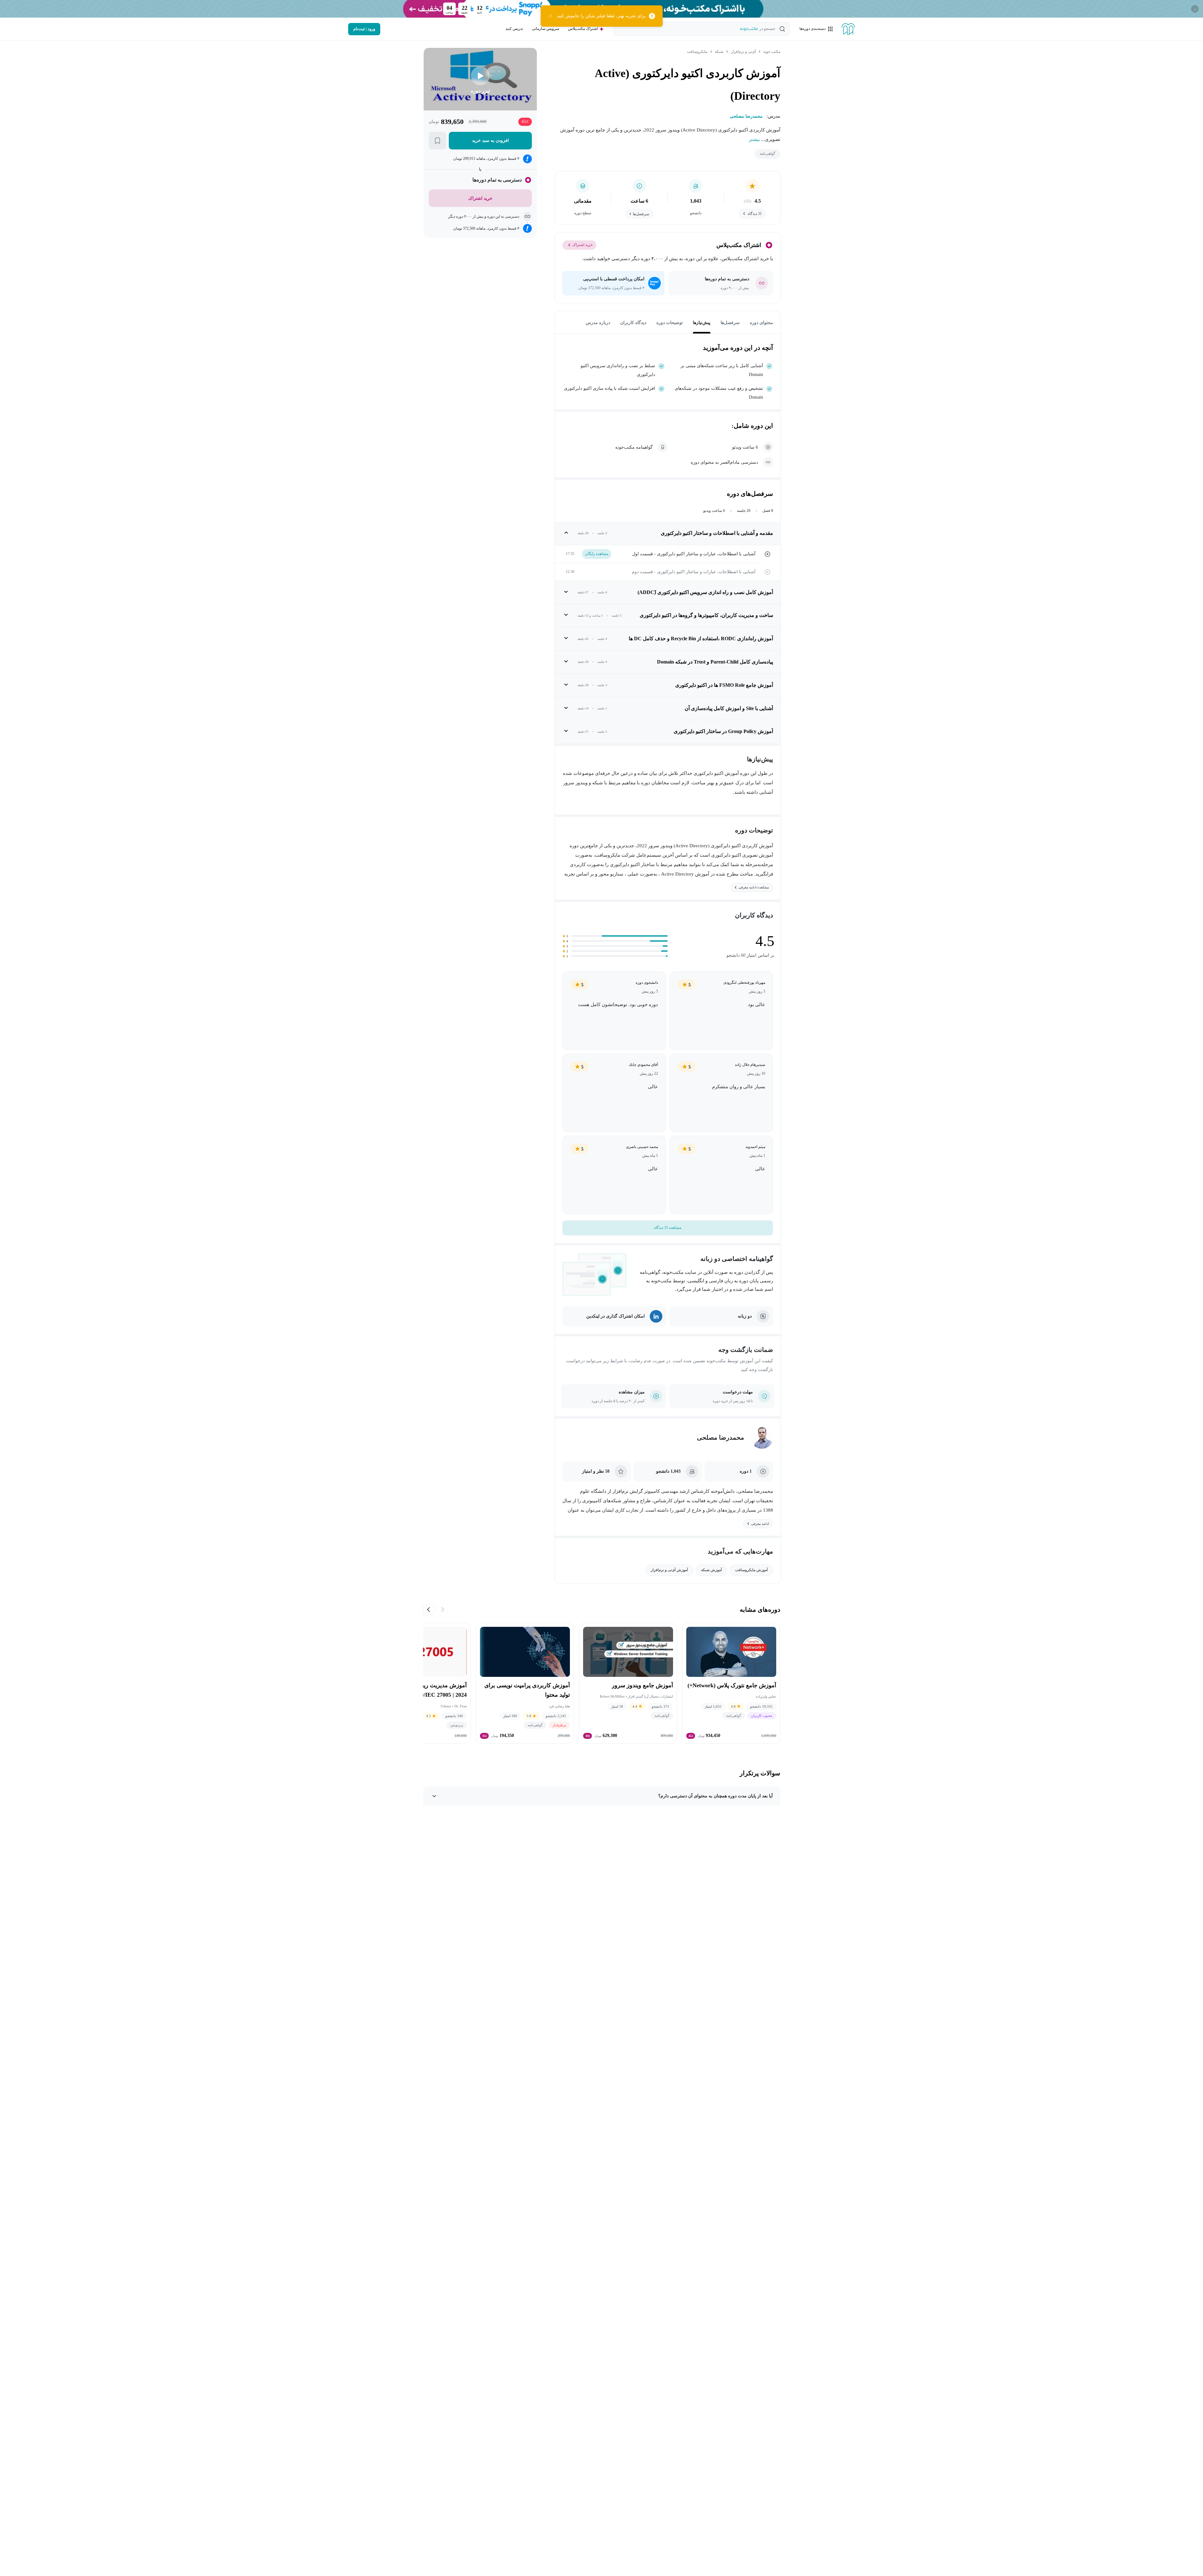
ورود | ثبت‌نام (364, 29)
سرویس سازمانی (546, 29)
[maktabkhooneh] (848, 29)
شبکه (719, 52)
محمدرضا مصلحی (721, 1437)
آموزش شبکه (711, 1570)
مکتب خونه (772, 52)
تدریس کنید (514, 29)
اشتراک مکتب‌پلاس (583, 29)
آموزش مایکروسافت (751, 1570)
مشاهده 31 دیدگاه (668, 1228)
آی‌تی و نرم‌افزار (743, 52)
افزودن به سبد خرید (490, 140)
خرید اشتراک (582, 245)
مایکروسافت (697, 52)
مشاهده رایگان (597, 554)
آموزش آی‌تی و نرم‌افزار (669, 1570)
